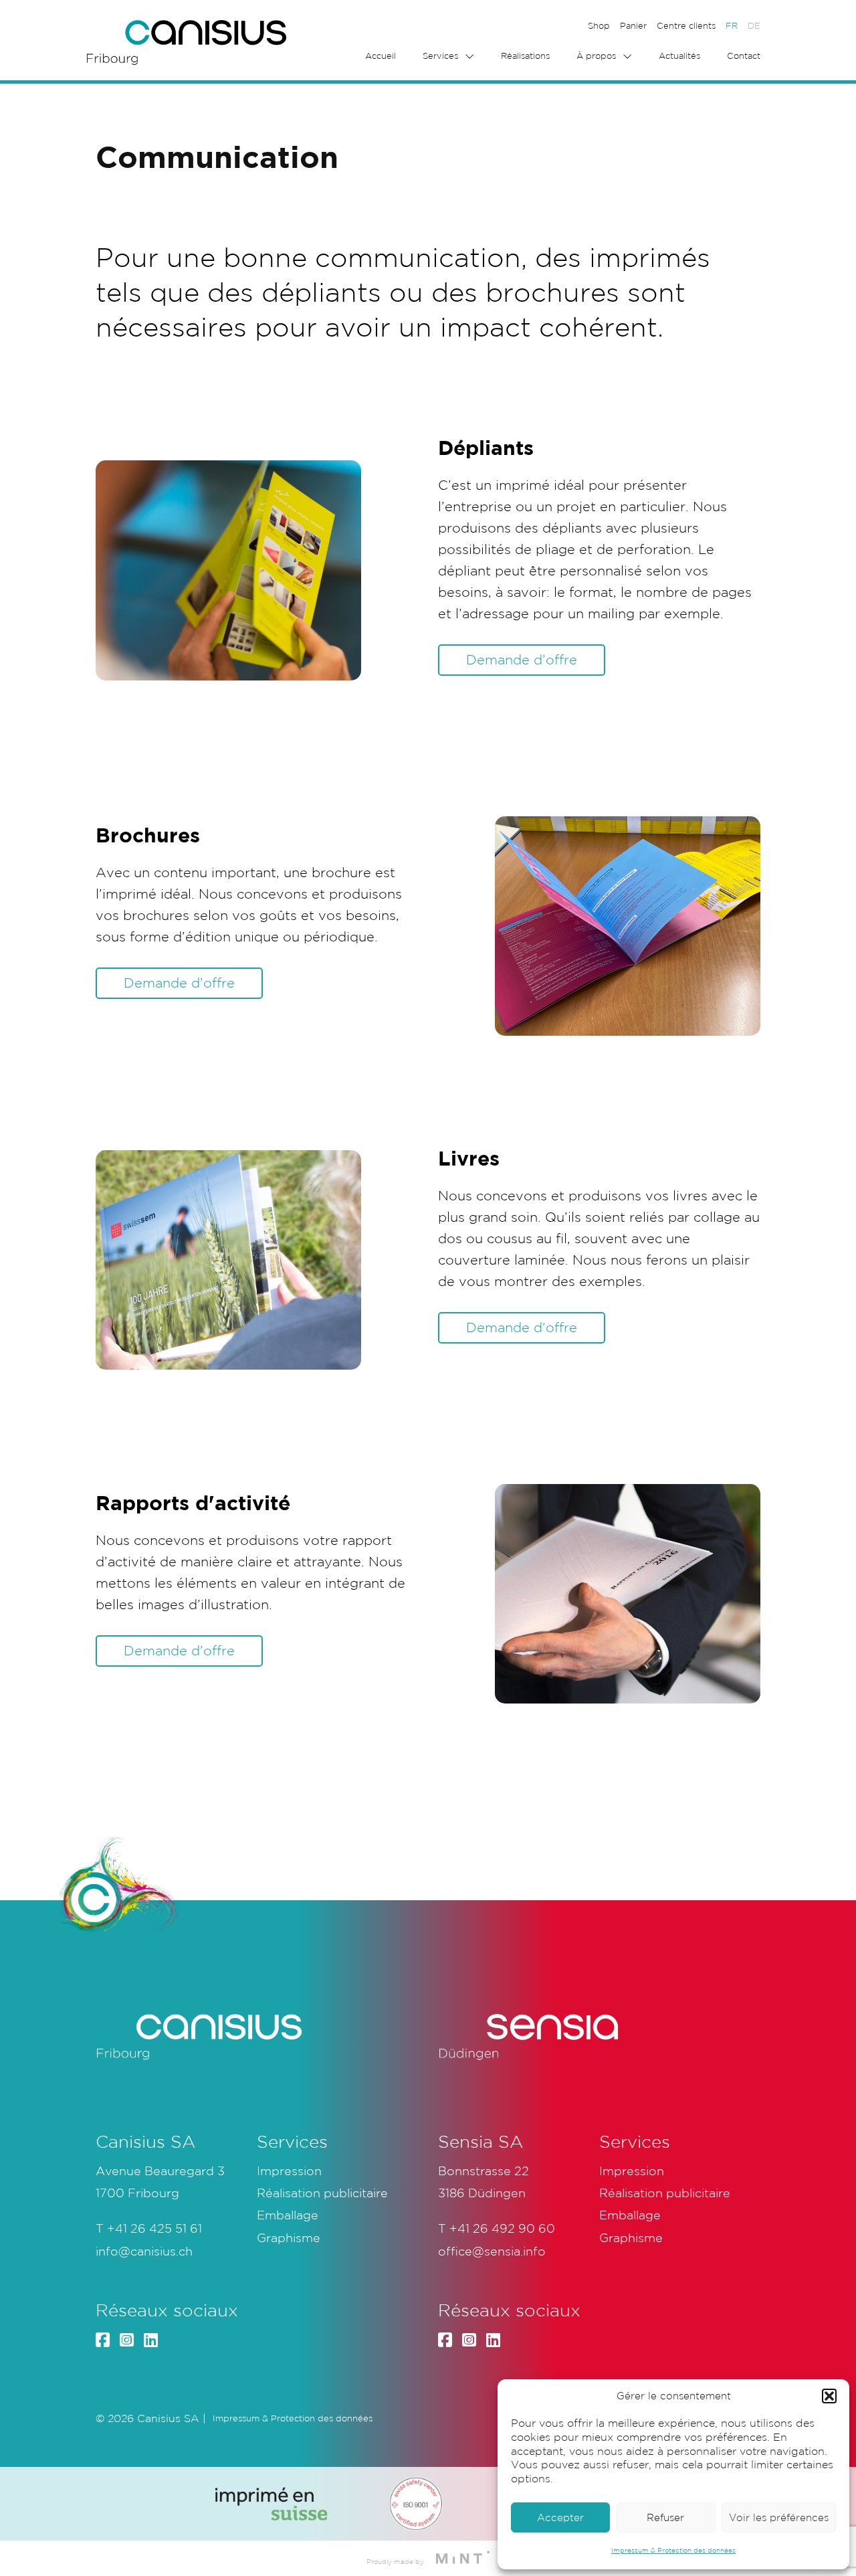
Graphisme (289, 2237)
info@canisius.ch (144, 2251)
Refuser (665, 2517)
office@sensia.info (492, 2251)
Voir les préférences (779, 2517)
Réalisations (525, 56)
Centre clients (686, 26)
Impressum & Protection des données (673, 2550)
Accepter (560, 2517)
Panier (633, 26)
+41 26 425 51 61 (154, 2228)
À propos (596, 56)
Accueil (381, 56)
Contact (744, 56)
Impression (289, 2171)
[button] (829, 2396)
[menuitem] (732, 26)
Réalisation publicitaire (322, 2193)
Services (440, 56)
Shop (599, 26)
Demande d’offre (522, 660)
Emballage (288, 2215)
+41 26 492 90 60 (502, 2228)
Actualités (679, 56)
